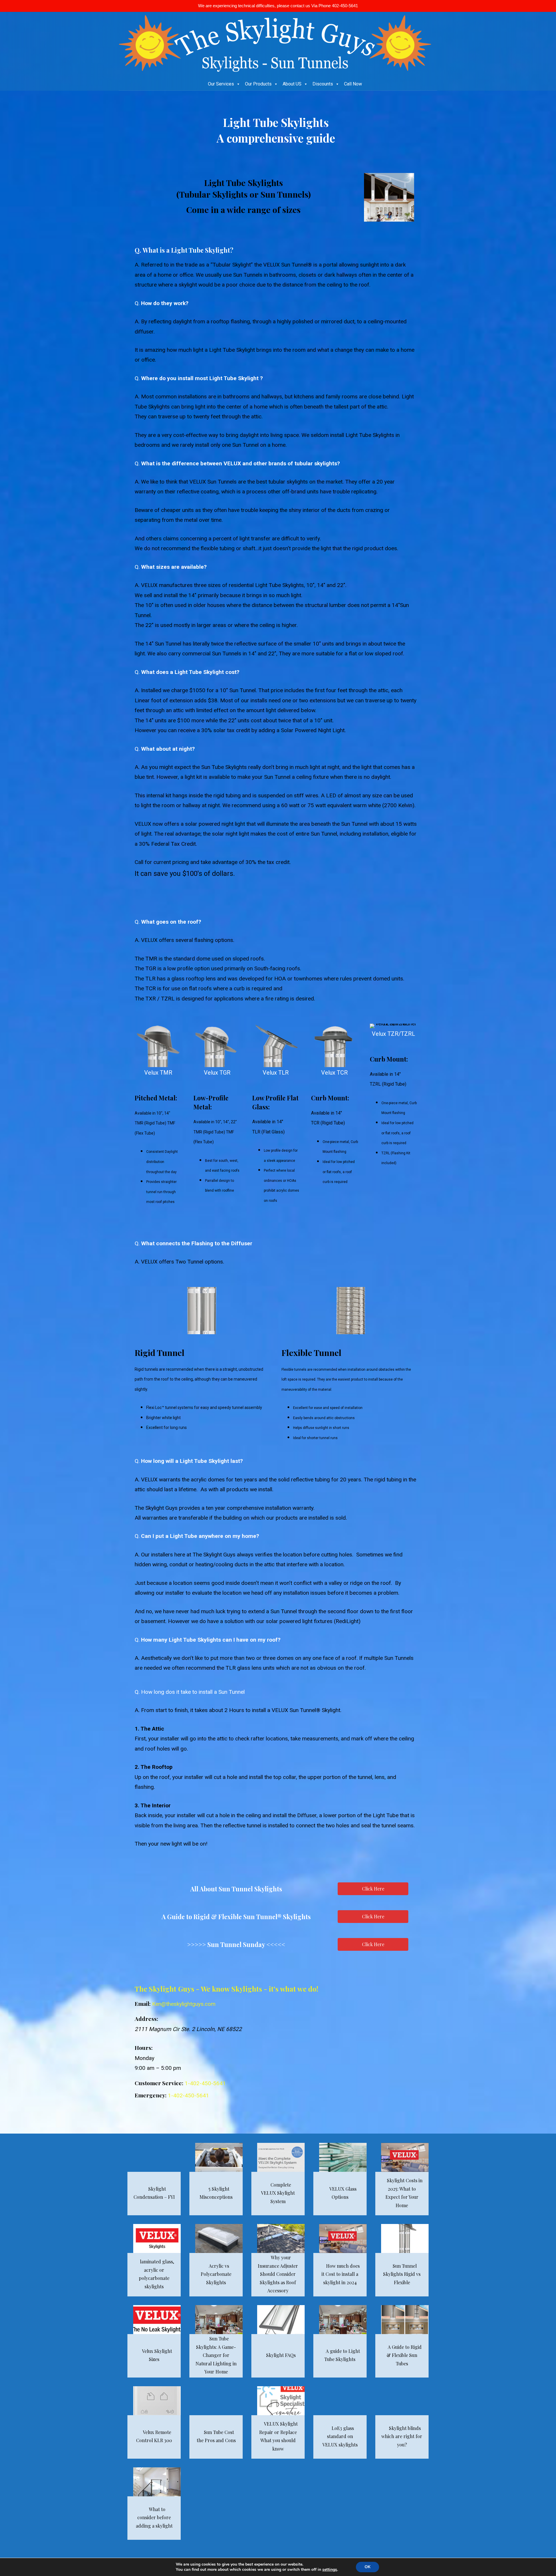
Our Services (221, 84)
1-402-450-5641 (205, 2083)
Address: (146, 2019)
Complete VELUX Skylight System (278, 2193)
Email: (143, 2003)
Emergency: (151, 2095)
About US (292, 84)
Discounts (323, 84)
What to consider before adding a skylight (154, 2517)
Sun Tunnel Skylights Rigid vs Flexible (402, 2274)
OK (367, 2567)
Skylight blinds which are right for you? (402, 2436)
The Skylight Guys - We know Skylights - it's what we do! (226, 1989)
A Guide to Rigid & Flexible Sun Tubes (404, 2355)
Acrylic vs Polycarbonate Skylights (216, 2274)
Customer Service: (159, 2083)
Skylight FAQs (281, 2355)
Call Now (353, 84)
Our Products (258, 84)
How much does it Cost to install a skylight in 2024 (341, 2274)
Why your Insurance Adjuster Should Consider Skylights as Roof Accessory (278, 2274)
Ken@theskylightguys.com (184, 2004)
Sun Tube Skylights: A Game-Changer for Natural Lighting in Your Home (216, 2355)
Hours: (144, 2048)
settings (330, 2570)
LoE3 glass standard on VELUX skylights (340, 2436)
